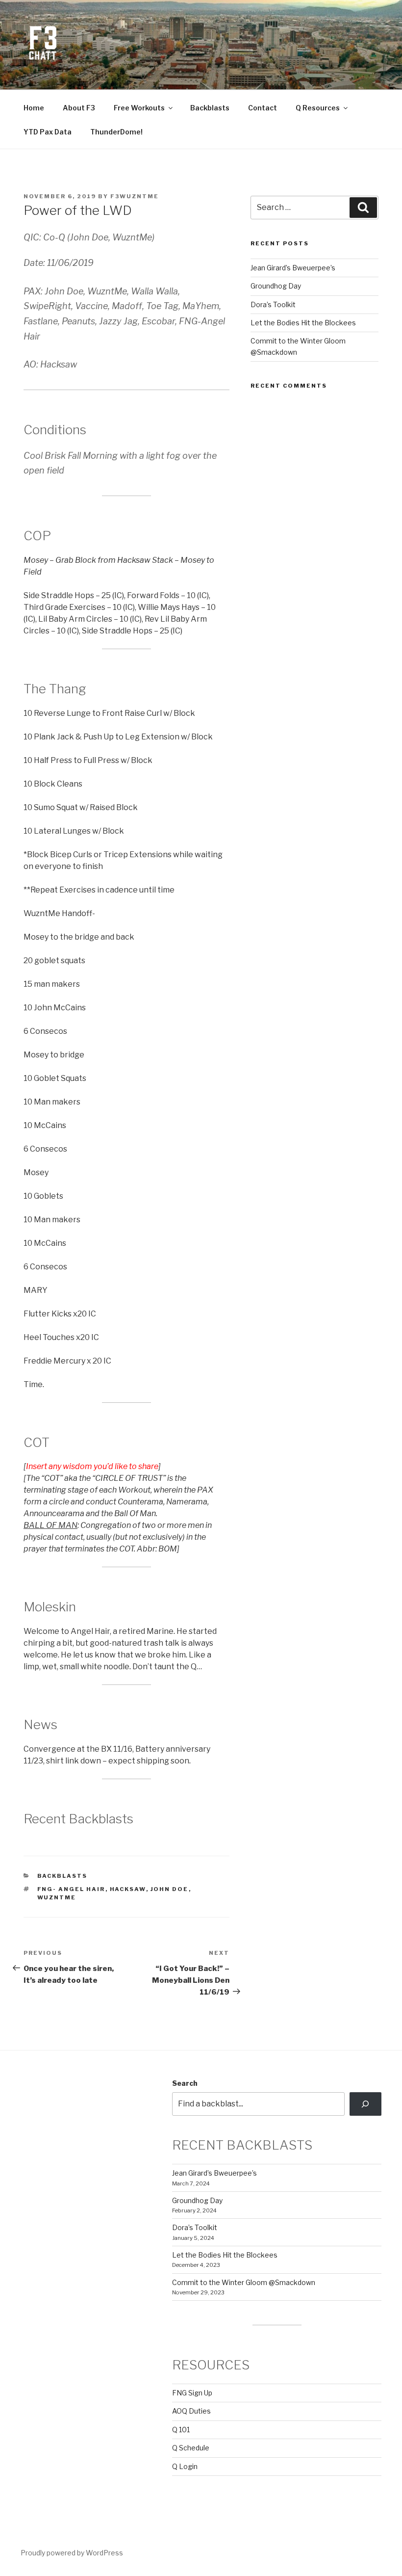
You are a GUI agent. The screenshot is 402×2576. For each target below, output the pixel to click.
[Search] (365, 2104)
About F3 (79, 108)
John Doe (170, 1889)
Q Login (185, 2466)
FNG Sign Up (192, 2393)
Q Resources (318, 108)
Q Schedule (191, 2448)
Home (34, 108)
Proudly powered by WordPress (72, 2553)
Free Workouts (139, 108)
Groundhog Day (276, 286)
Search (185, 2083)
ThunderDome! (116, 132)
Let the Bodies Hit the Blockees (303, 323)
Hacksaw (128, 1889)
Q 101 (181, 2430)
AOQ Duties (191, 2411)
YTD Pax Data (48, 132)
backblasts (63, 1876)
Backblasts (210, 108)
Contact (263, 108)
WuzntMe (57, 1897)
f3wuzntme (135, 196)
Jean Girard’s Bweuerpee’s (293, 268)
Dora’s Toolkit (273, 304)
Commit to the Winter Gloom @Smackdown (244, 2282)
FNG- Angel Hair (71, 1889)
